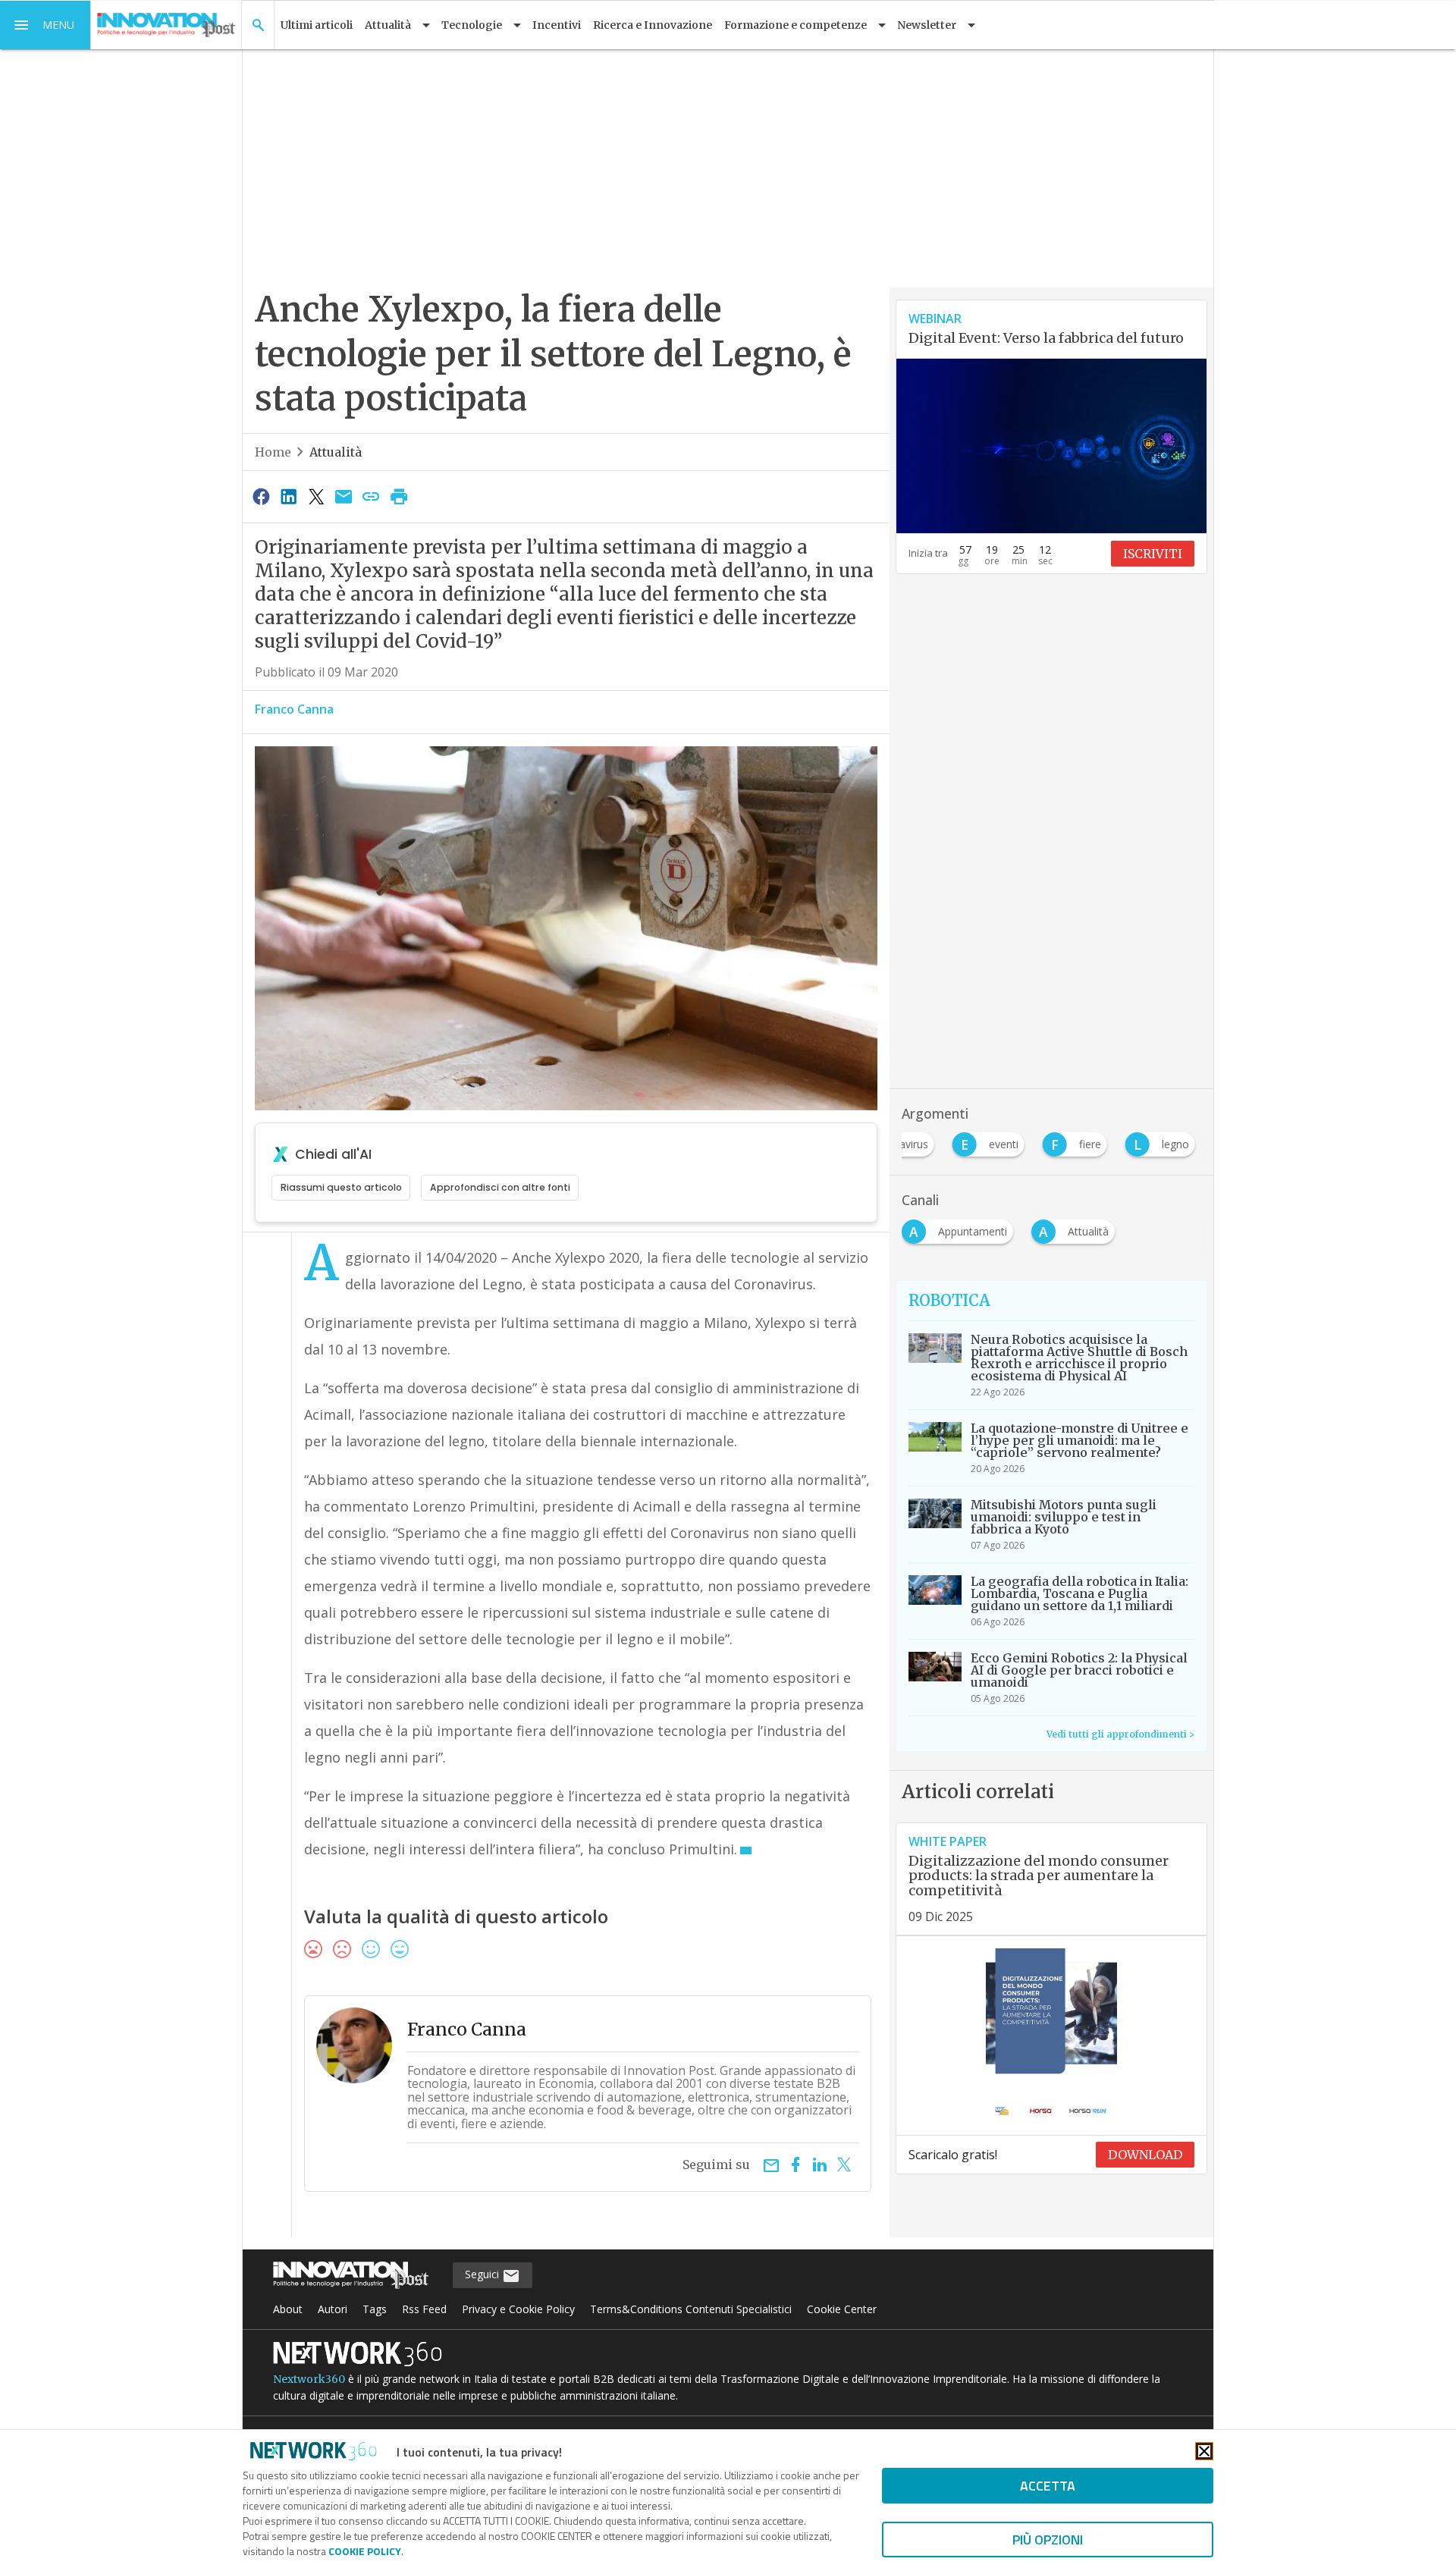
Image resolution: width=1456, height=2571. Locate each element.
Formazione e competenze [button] (795, 25)
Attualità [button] (388, 25)
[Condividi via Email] (344, 496)
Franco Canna (294, 709)
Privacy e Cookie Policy (518, 2309)
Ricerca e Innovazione (653, 25)
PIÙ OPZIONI (1048, 2540)
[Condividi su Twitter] (316, 496)
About (288, 2309)
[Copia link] (372, 496)
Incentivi (557, 25)
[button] (45, 25)
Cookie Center (842, 2309)
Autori (333, 2309)
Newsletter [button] (927, 25)
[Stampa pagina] (399, 496)
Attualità (336, 452)
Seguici (483, 2274)
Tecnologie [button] (472, 25)
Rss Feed (424, 2309)
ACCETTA (1048, 2486)
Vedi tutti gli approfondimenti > (1120, 1734)
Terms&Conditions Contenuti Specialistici (691, 2309)
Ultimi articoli (317, 25)
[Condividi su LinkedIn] (288, 496)
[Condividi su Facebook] (261, 496)
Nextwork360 (309, 2379)
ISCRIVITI (1153, 554)
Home (273, 452)
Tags (375, 2309)
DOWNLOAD (1145, 2155)
